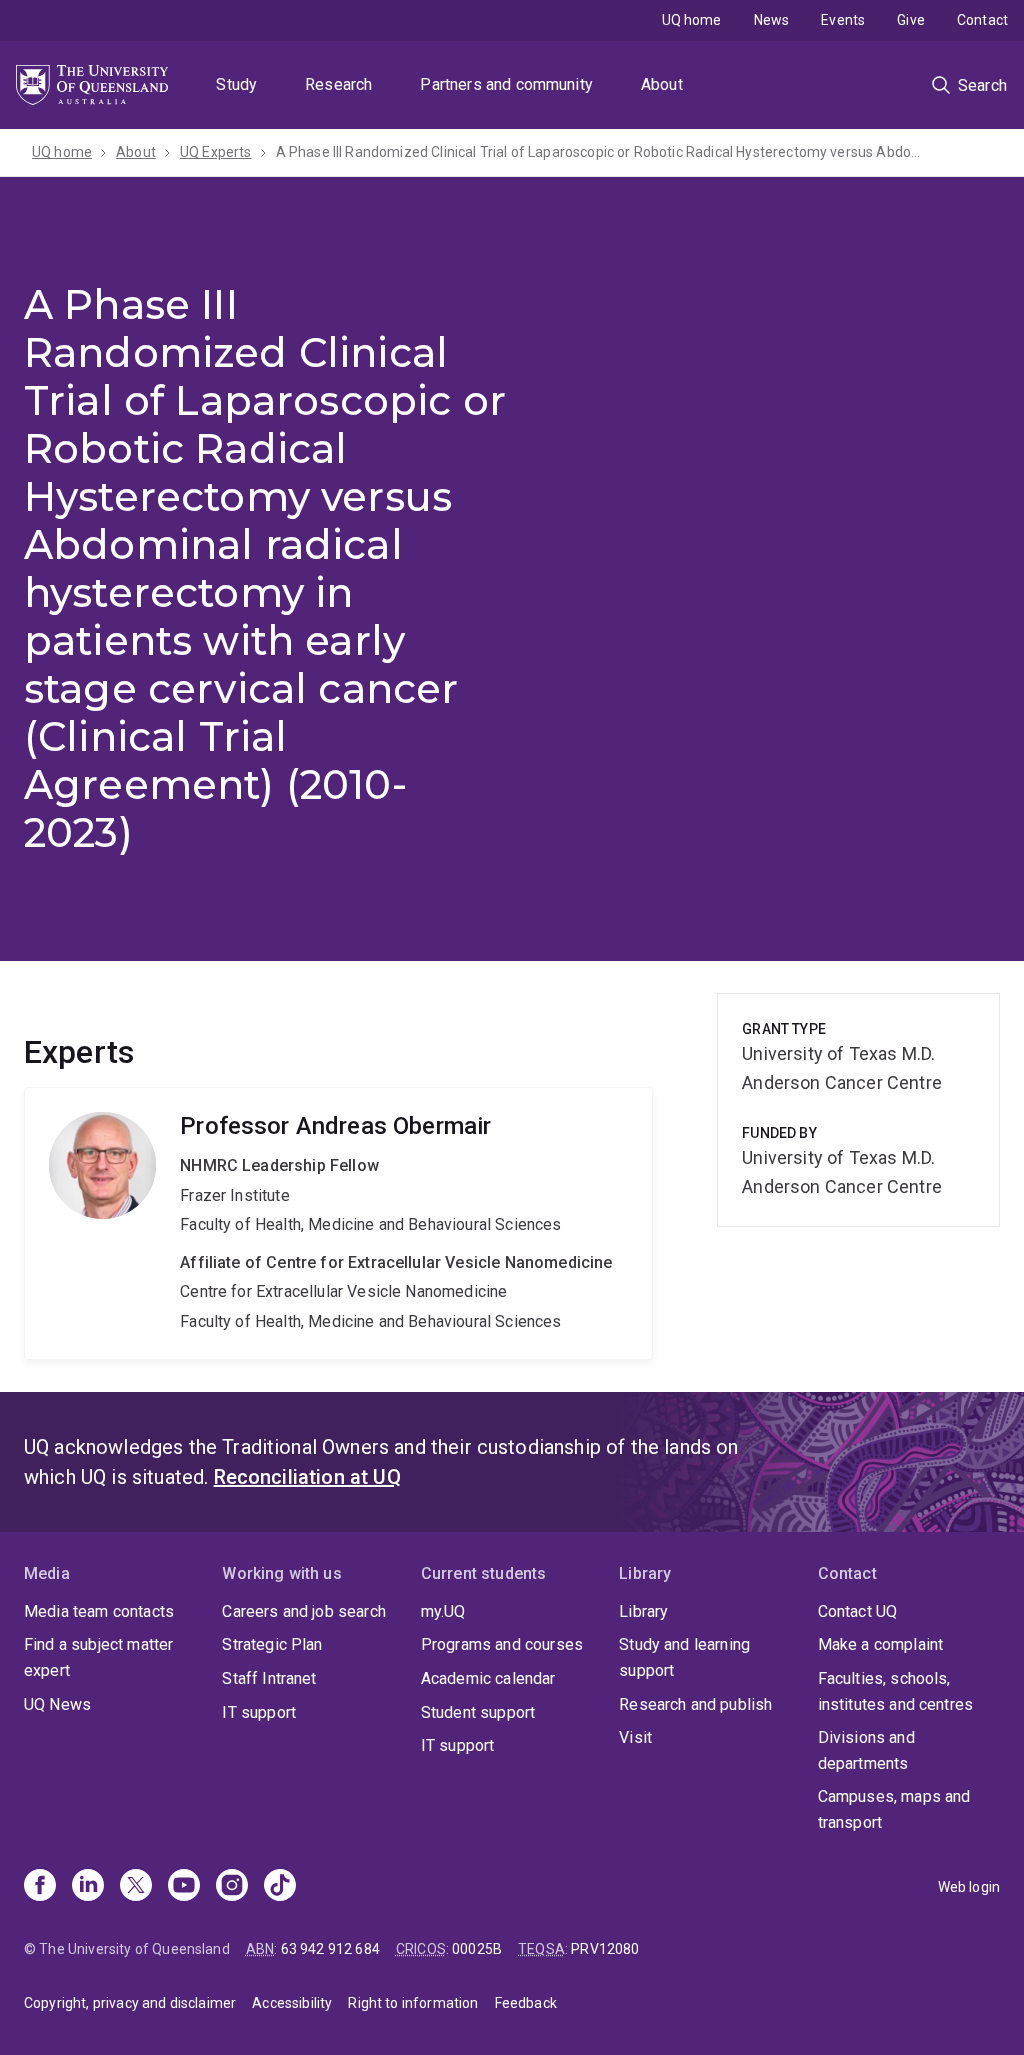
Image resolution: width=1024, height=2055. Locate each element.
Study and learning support (684, 1657)
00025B (477, 1949)
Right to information (413, 2003)
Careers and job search (304, 1611)
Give (911, 20)
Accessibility (292, 2003)
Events (843, 20)
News (772, 20)
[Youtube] (184, 1887)
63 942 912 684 (330, 1949)
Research (338, 84)
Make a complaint (881, 1644)
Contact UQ (858, 1611)
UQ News (57, 1704)
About (662, 84)
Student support (478, 1712)
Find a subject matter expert (98, 1657)
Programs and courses (502, 1644)
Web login (969, 1887)
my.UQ (443, 1611)
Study (236, 84)
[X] (136, 1887)
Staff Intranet (269, 1678)
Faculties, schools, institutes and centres (896, 1691)
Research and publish (695, 1704)
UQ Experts (216, 152)
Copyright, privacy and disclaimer (130, 2003)
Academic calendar (488, 1678)
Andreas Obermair (338, 1223)
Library (643, 1611)
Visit (635, 1737)
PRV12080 (605, 1949)
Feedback (526, 2003)
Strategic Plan (272, 1644)
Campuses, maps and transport (894, 1809)
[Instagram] (232, 1887)
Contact (982, 20)
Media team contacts (99, 1611)
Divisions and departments (866, 1750)
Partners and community (506, 84)
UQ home (692, 20)
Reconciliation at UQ (307, 1477)
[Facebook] (40, 1887)
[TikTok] (280, 1887)
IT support (259, 1712)
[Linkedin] (88, 1887)
